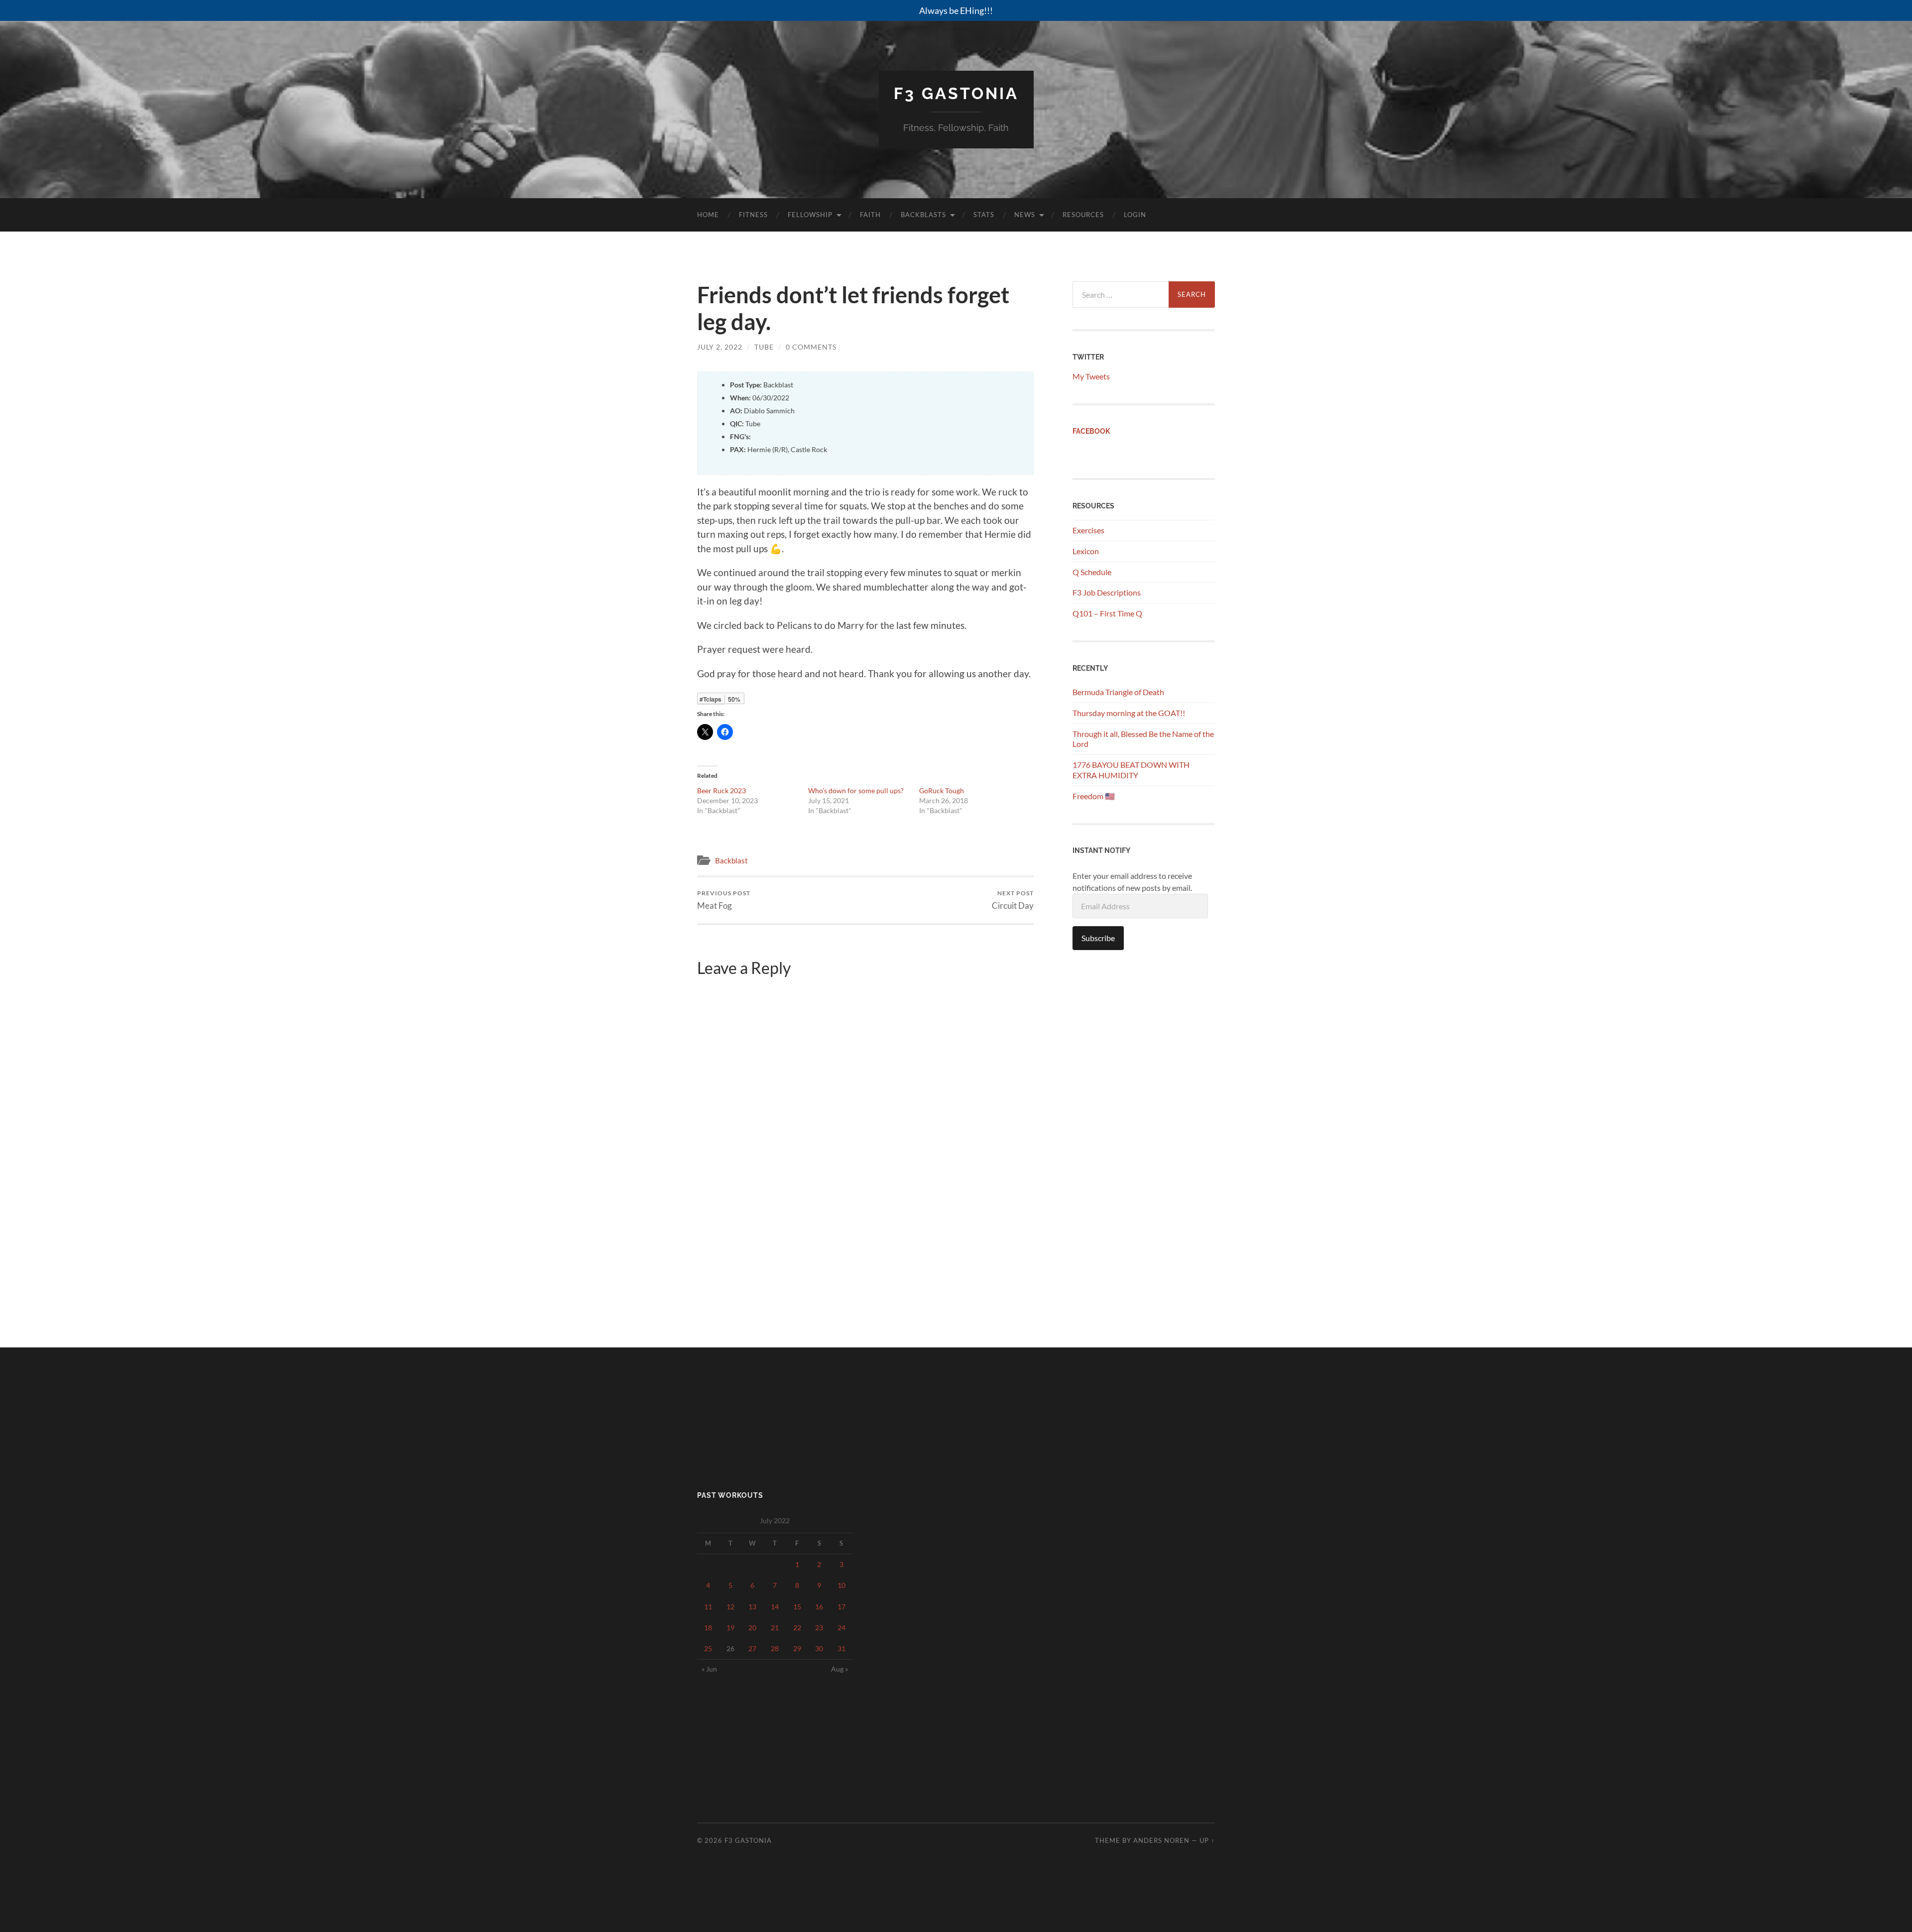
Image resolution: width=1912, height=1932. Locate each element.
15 (797, 1607)
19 (730, 1628)
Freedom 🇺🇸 (1094, 796)
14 (775, 1607)
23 (819, 1628)
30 (819, 1648)
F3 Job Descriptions (1107, 592)
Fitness (753, 215)
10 (841, 1585)
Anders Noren (1161, 1840)
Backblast (731, 860)
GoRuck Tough (942, 790)
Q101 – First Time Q (1107, 613)
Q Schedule (1092, 572)
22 (797, 1628)
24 (841, 1628)
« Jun (709, 1669)
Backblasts (923, 215)
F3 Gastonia (956, 93)
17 (841, 1607)
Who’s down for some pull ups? (856, 790)
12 (730, 1607)
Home (708, 215)
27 (752, 1648)
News (1025, 215)
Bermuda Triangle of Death (1118, 692)
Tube (764, 347)
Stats (984, 215)
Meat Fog (724, 900)
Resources (1083, 215)
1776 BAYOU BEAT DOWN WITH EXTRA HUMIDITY (1131, 770)
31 (841, 1648)
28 (775, 1648)
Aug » (839, 1669)
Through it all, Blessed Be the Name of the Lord (1143, 739)
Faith (870, 215)
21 (775, 1628)
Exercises (1088, 530)
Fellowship (810, 215)
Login (1135, 215)
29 (797, 1648)
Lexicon (1086, 551)
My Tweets (1091, 376)
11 (708, 1607)
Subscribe (1098, 938)
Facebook (1091, 431)
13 (752, 1607)
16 (819, 1607)
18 (708, 1628)
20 (752, 1628)
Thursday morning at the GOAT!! (1129, 713)
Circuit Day (1013, 900)
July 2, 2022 (720, 347)
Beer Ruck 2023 (721, 790)
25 (708, 1648)
